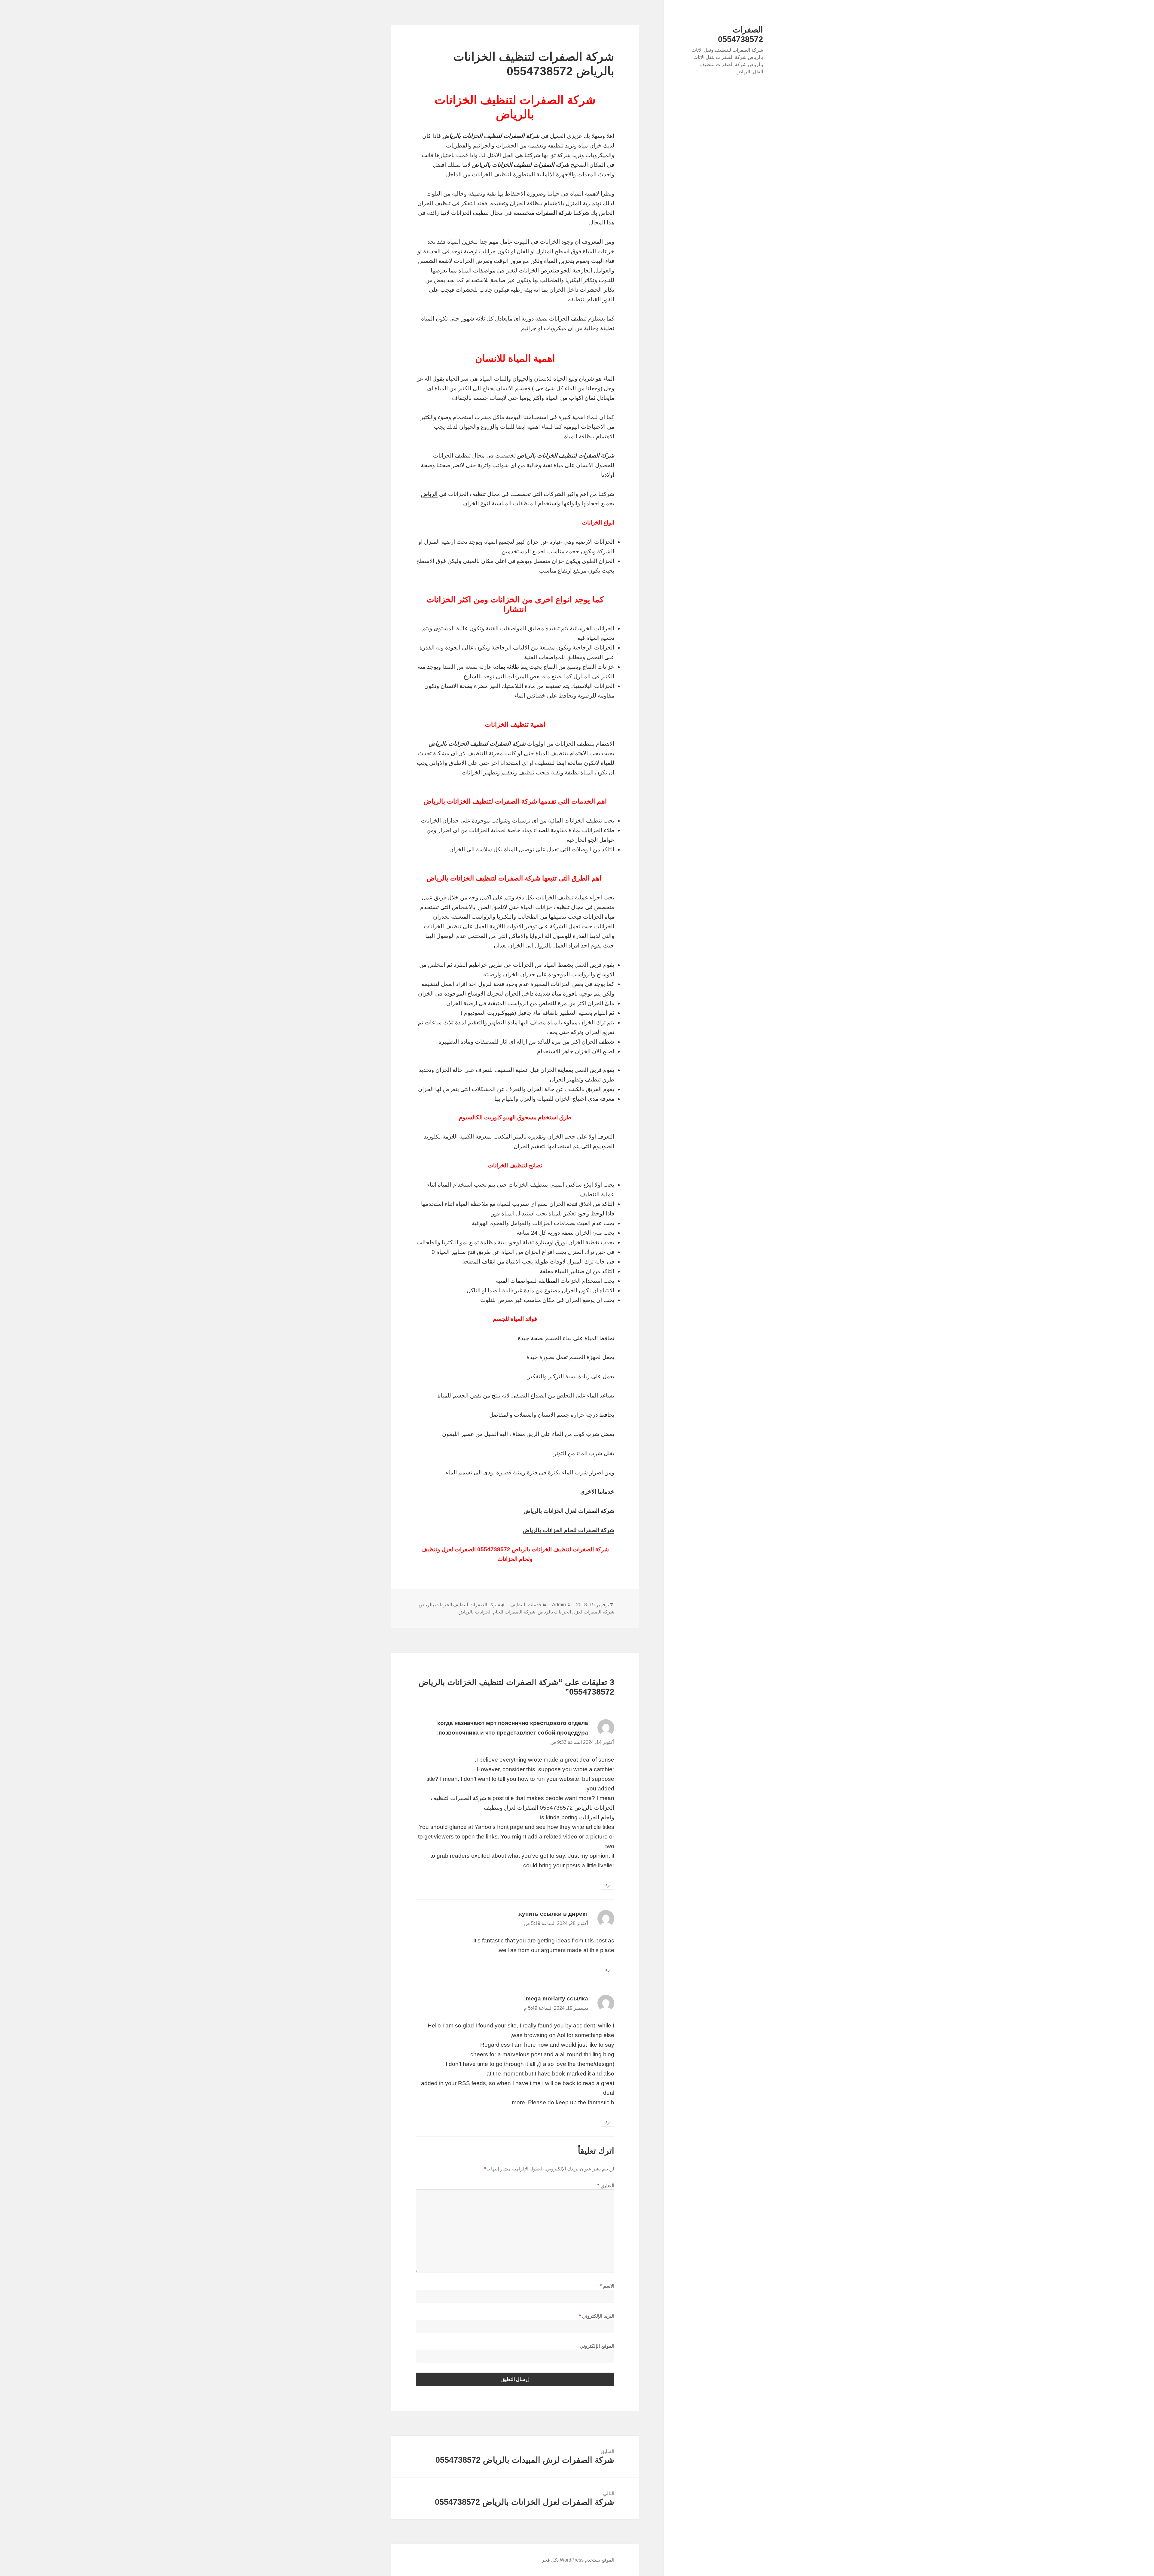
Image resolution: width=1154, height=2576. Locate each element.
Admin (559, 1605)
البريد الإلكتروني (597, 2316)
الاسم (607, 2286)
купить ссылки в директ (554, 1914)
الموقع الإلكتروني (597, 2346)
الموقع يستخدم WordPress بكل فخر (578, 2560)
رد (608, 1885)
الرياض (429, 494)
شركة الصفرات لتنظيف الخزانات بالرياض (459, 1605)
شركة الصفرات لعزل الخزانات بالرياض (569, 1511)
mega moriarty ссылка (557, 1998)
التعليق (606, 2186)
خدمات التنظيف (526, 1605)
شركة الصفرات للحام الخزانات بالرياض (568, 1530)
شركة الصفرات (554, 213)
